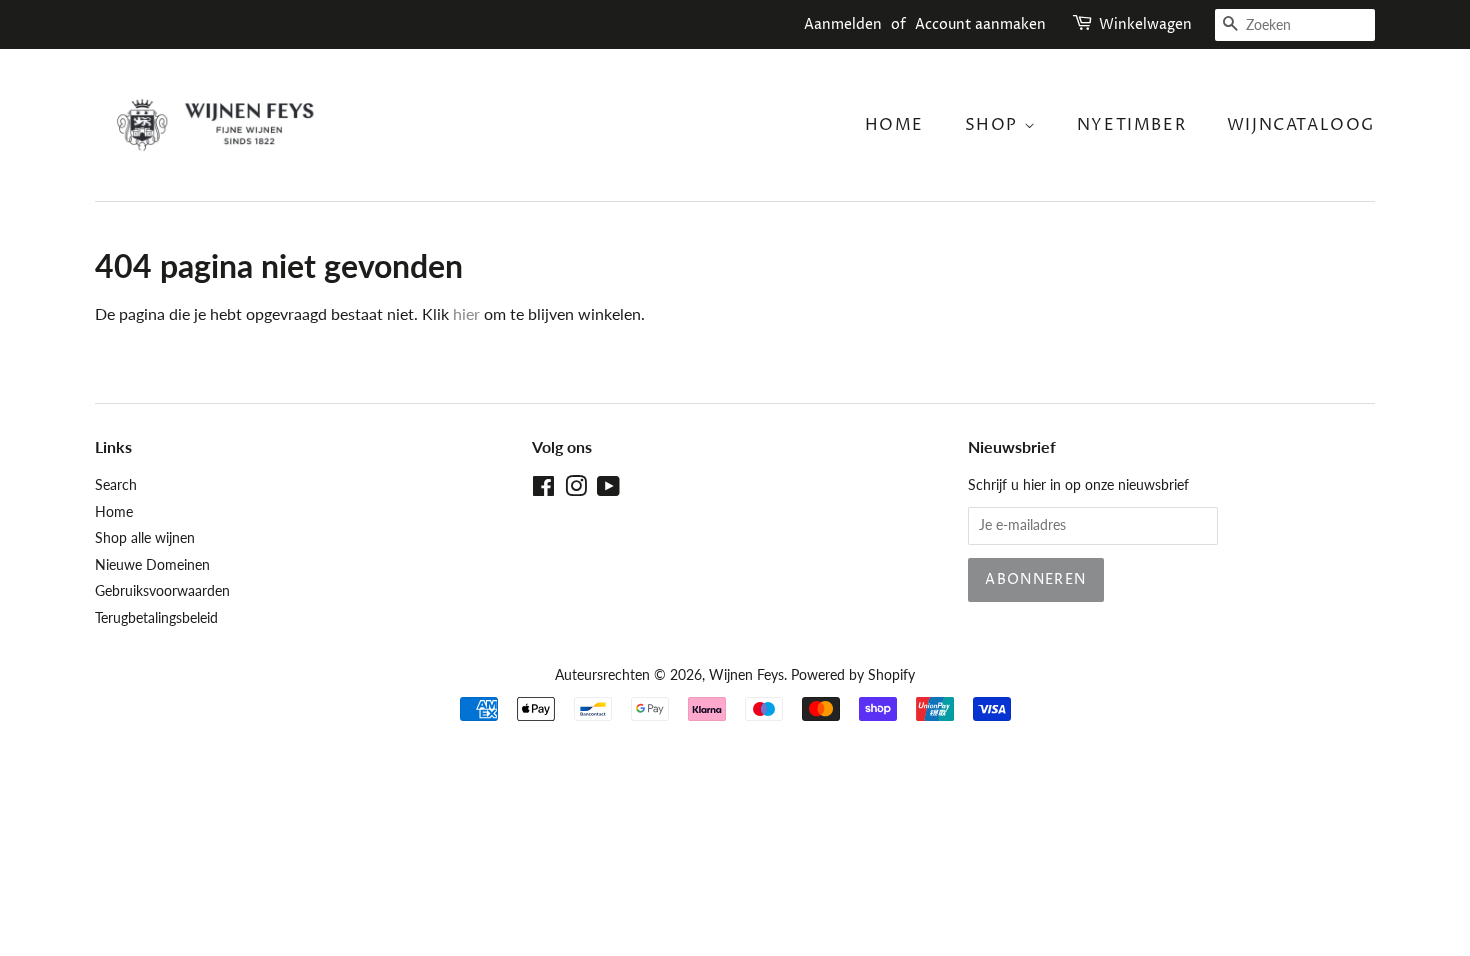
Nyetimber (1131, 125)
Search (116, 485)
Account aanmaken (980, 24)
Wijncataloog (1301, 125)
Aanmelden (843, 24)
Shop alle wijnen (145, 538)
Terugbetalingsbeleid (156, 618)
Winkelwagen (1145, 24)
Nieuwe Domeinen (152, 565)
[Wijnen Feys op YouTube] (608, 490)
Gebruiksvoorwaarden (162, 591)
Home (894, 125)
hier (466, 313)
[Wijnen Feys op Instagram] (576, 490)
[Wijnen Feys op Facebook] (543, 490)
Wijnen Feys (746, 675)
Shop (994, 125)
